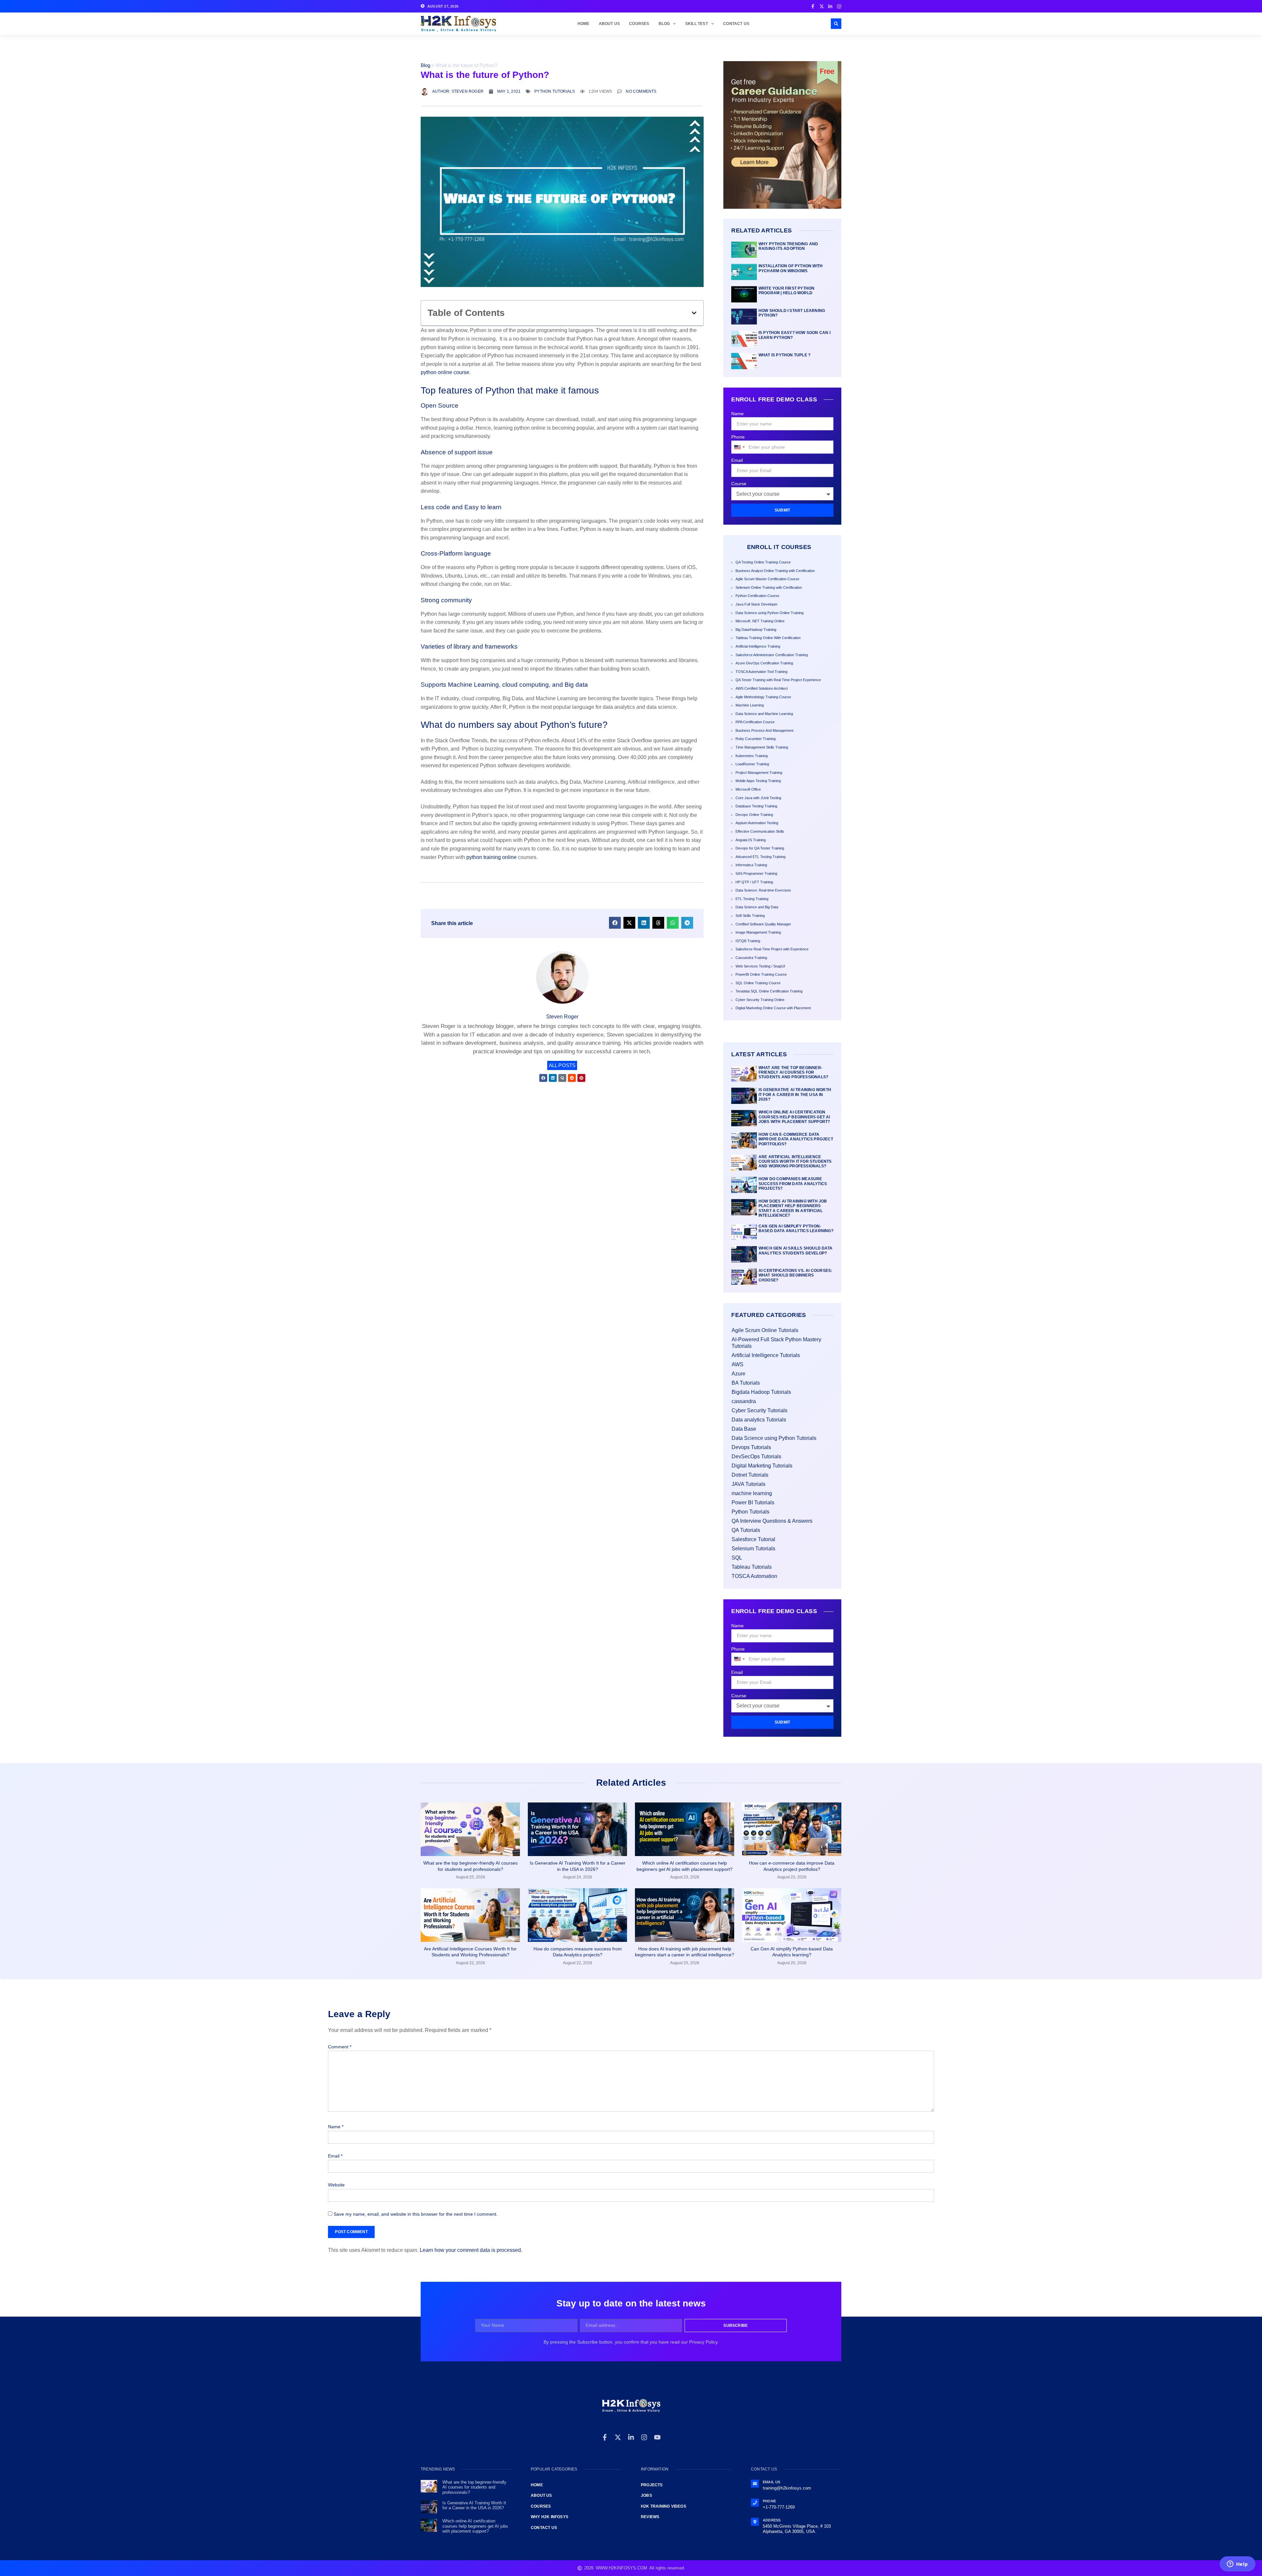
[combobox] (739, 447)
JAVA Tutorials (748, 1484)
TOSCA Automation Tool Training (761, 672)
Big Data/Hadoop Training (756, 630)
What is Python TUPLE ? (784, 355)
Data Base (744, 1429)
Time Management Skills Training (762, 747)
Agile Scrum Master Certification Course (767, 579)
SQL (737, 1558)
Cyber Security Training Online (760, 1000)
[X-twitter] (618, 2437)
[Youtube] (657, 2437)
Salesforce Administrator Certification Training (772, 655)
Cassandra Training (751, 958)
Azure (738, 1374)
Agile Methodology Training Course (763, 697)
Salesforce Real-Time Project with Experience (772, 949)
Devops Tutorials (751, 1447)
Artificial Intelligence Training (758, 646)
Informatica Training (751, 865)
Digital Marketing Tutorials (762, 1466)
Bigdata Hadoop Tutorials (761, 1392)
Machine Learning (750, 705)
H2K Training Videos (664, 2506)
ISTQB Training (748, 941)
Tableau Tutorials (752, 1567)
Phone (738, 437)
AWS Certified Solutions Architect (762, 688)
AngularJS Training (751, 840)
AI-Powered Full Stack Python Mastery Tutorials (776, 1343)
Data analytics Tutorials (759, 1420)
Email (737, 460)
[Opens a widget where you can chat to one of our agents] (1237, 2564)
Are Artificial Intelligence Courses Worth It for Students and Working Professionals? (795, 1162)
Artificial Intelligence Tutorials (766, 1355)
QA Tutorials (746, 1530)
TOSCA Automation (754, 1576)
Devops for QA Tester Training (760, 848)
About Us (609, 24)
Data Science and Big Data (757, 907)
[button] (836, 24)
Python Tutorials (555, 91)
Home (584, 24)
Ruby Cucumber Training (756, 739)
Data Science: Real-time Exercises (763, 890)
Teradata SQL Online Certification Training (769, 991)
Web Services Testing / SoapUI (760, 966)
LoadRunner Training (752, 764)
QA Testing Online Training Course (763, 562)
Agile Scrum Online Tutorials (765, 1330)
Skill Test (697, 24)
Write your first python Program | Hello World (787, 291)
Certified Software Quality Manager (763, 924)
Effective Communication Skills (760, 831)
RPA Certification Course (755, 722)
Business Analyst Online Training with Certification (775, 571)
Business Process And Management (764, 730)
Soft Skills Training (750, 916)
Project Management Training (759, 773)
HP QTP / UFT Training (754, 882)
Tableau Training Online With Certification (768, 638)
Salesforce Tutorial (753, 1539)
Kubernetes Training (752, 756)
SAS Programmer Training (756, 873)
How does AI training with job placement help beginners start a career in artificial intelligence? (793, 1208)
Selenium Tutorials (753, 1549)
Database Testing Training (756, 806)
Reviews (650, 2517)
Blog (664, 24)
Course (739, 484)
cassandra (744, 1401)
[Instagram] (644, 2437)
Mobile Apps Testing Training (758, 781)
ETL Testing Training (752, 899)
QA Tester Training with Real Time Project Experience (778, 680)
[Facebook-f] (605, 2437)
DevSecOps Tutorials (756, 1456)
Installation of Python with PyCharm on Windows (791, 268)
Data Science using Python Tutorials (774, 1438)
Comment (340, 2047)
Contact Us (736, 24)
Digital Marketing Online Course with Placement (773, 1008)
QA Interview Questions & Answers (772, 1521)
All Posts (562, 1065)
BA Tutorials (746, 1383)
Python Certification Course (757, 596)
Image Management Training (758, 932)
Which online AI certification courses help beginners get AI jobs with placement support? (794, 1117)
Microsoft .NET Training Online (760, 621)
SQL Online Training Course (758, 983)
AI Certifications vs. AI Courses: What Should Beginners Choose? (795, 1275)
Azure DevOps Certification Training (764, 663)
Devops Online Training (754, 815)
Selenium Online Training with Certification (769, 587)
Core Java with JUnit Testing (758, 798)
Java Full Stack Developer (757, 604)
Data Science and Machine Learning (764, 714)
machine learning (752, 1493)
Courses (639, 24)
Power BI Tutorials (753, 1503)
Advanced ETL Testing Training (760, 857)
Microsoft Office (748, 789)
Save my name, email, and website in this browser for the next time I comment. (416, 2214)
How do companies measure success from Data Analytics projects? (793, 1184)
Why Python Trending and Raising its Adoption (788, 246)
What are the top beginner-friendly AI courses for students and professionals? (793, 1073)
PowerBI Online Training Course (761, 974)
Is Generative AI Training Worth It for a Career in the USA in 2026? (795, 1095)
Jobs (646, 2495)
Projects (652, 2485)
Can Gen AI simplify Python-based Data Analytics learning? (796, 1228)
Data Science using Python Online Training (770, 613)
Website (336, 2185)
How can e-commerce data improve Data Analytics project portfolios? (796, 1139)
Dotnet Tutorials (750, 1475)
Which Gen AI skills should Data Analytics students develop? (795, 1251)
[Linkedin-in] (631, 2437)
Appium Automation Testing (757, 823)
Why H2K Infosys (549, 2517)
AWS (737, 1364)
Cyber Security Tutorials (760, 1410)
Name (737, 414)
